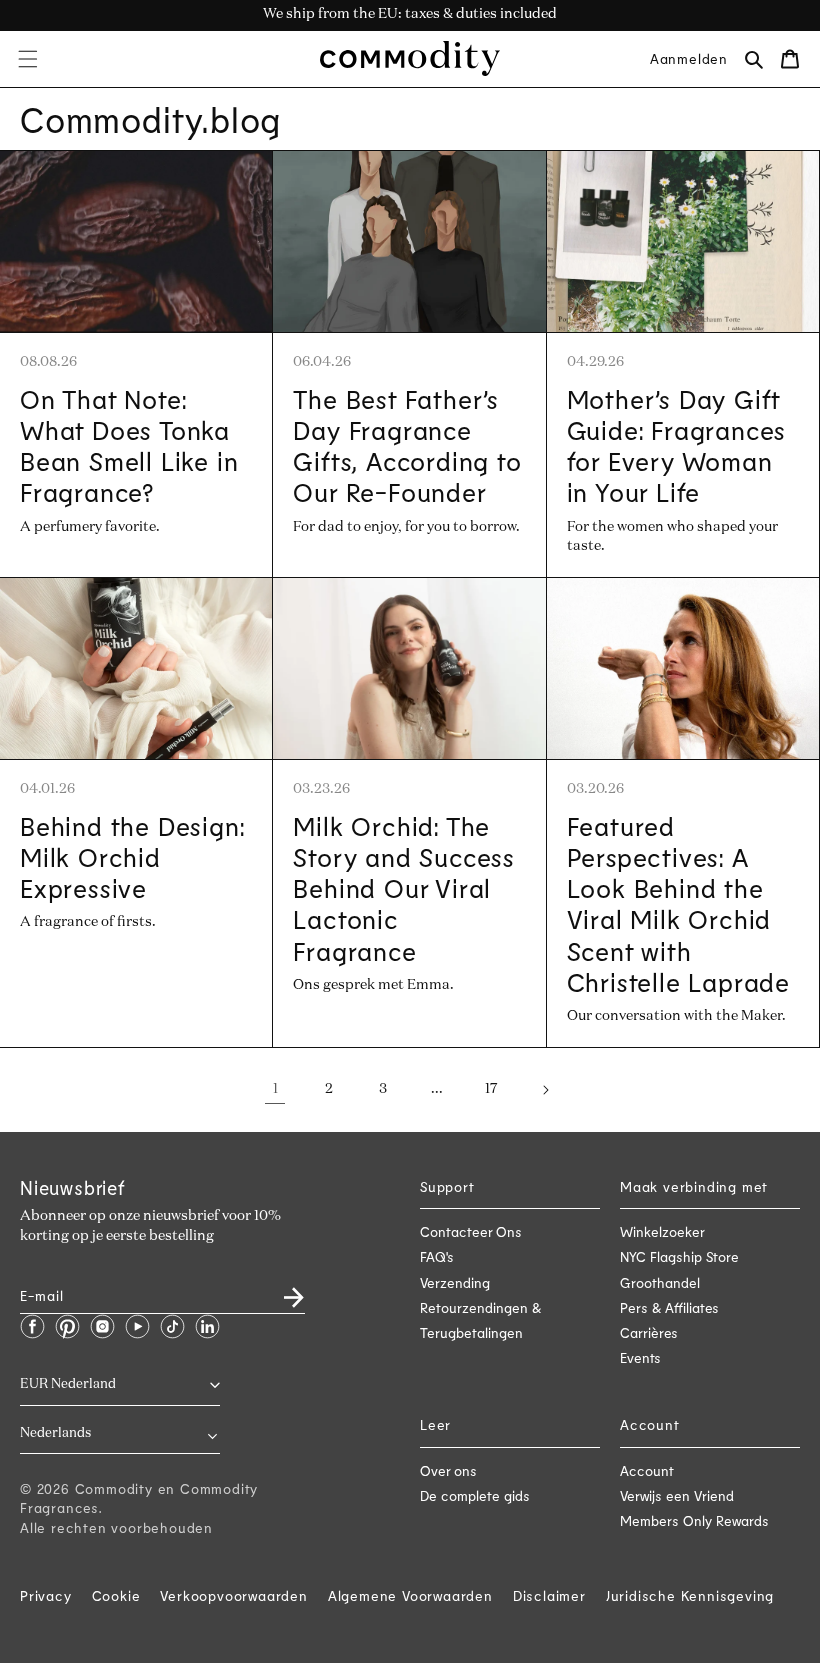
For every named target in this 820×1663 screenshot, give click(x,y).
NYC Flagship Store (679, 1256)
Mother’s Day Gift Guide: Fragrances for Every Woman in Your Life (677, 445)
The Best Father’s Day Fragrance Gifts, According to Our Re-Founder (407, 445)
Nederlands (55, 1433)
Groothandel (660, 1282)
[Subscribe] (282, 1290)
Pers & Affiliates (669, 1307)
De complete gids (475, 1495)
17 (491, 1089)
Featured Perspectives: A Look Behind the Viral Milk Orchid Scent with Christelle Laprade (678, 903)
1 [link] (275, 1089)
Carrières (649, 1332)
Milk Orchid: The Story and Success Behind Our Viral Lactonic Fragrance (404, 888)
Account (647, 1470)
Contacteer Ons (471, 1231)
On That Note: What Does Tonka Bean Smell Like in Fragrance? (129, 445)
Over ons (448, 1470)
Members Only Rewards (694, 1520)
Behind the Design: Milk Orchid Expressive (132, 856)
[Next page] (545, 1090)
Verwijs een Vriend (677, 1495)
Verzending (455, 1282)
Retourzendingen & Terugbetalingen (480, 1320)
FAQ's (437, 1256)
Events (640, 1357)
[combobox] (120, 1434)
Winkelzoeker (662, 1231)
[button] (28, 59)
